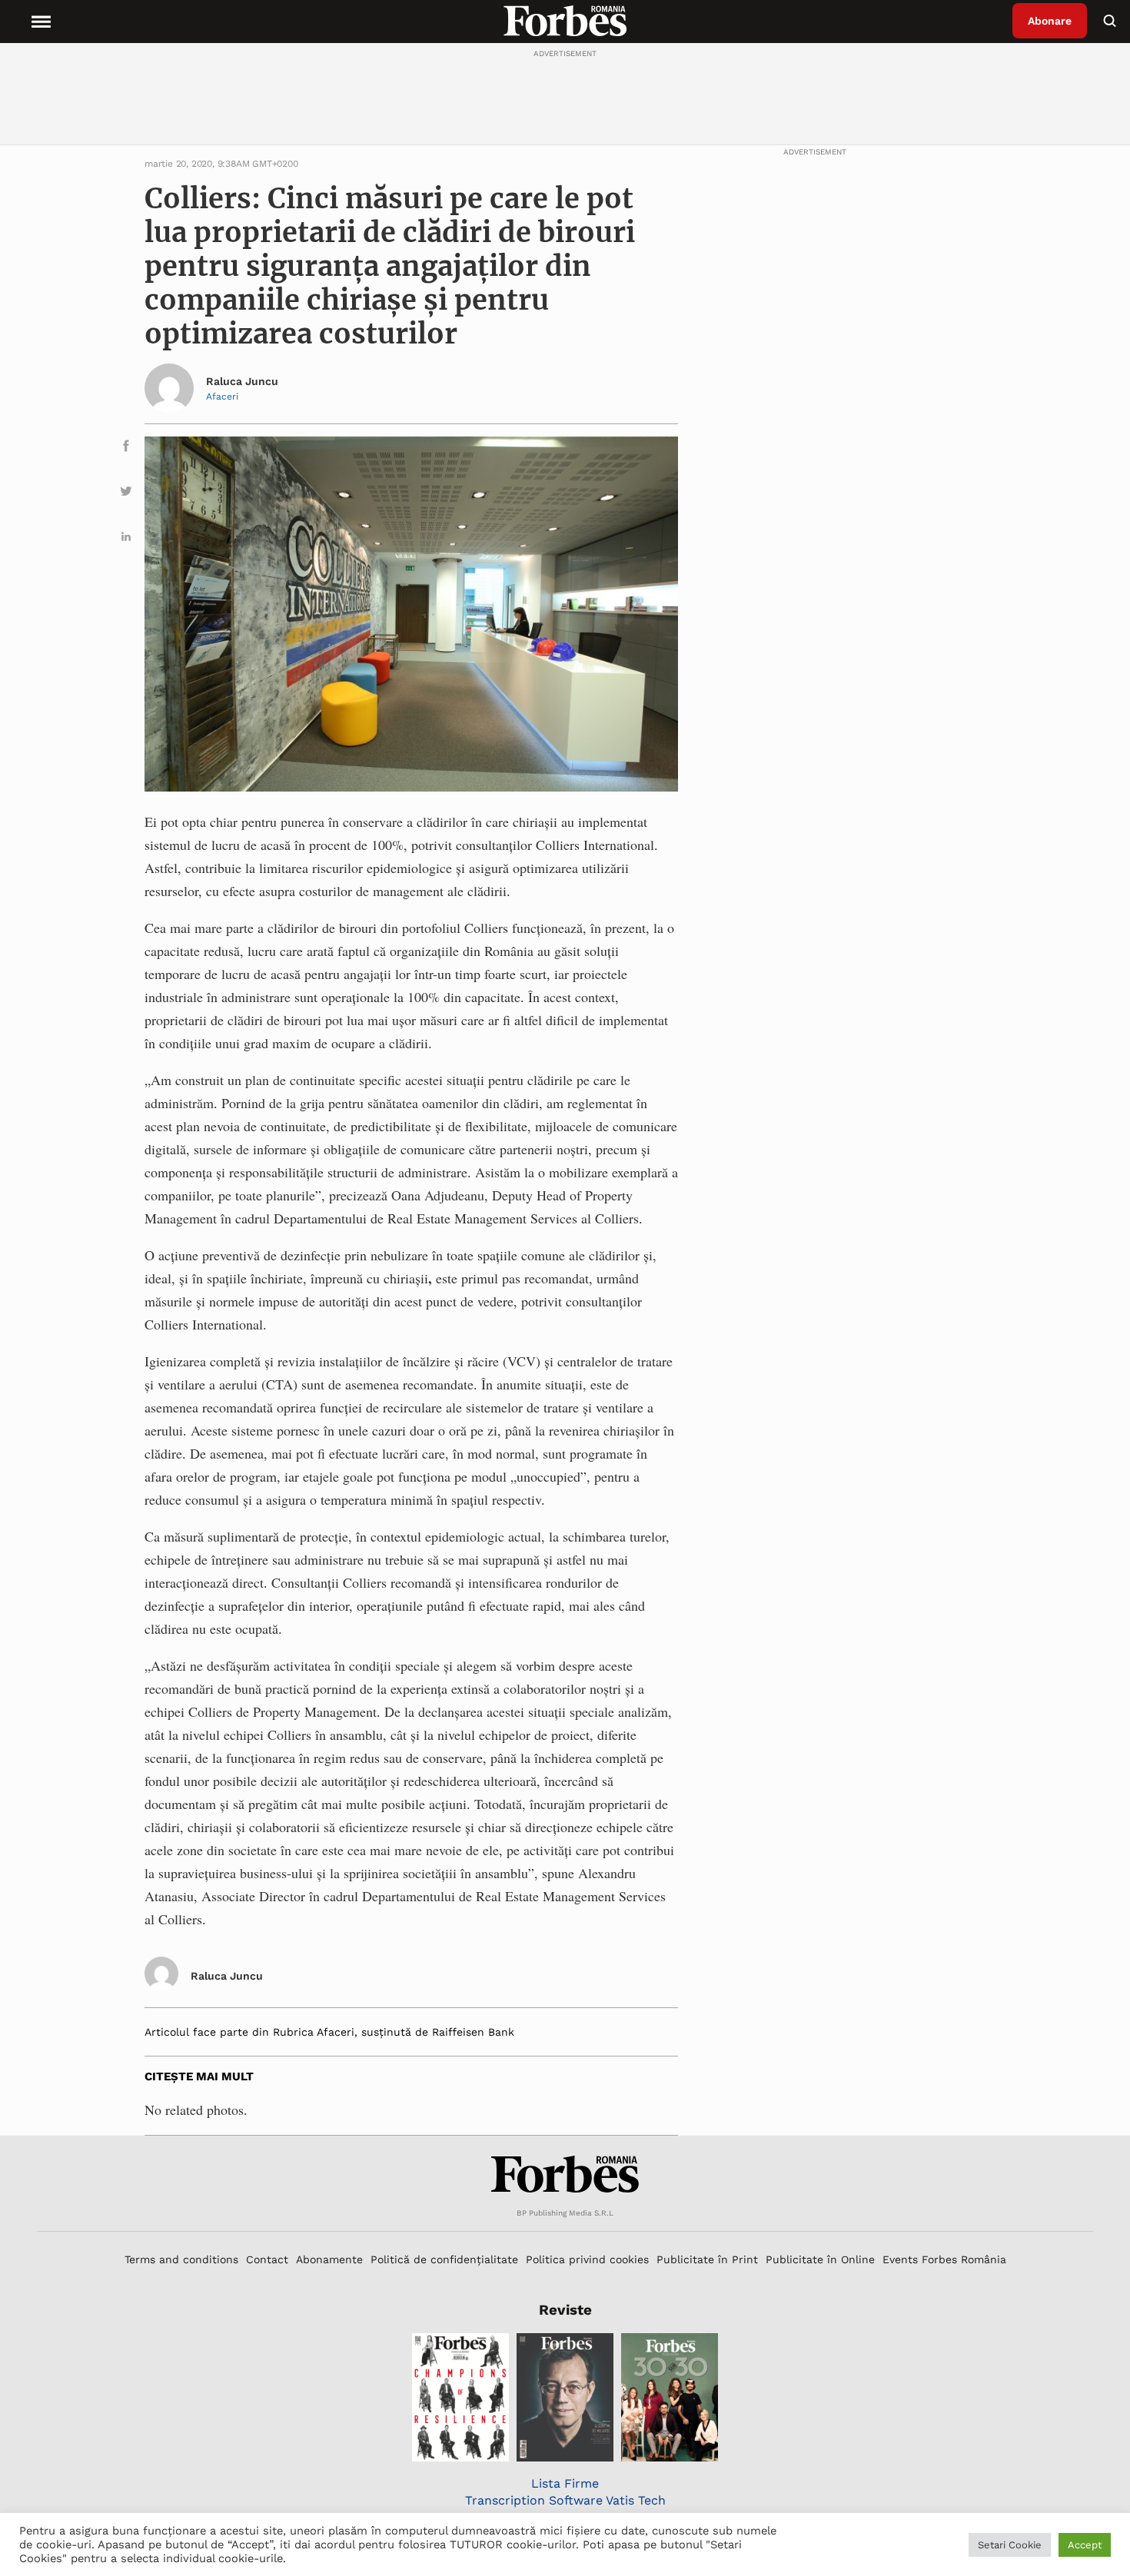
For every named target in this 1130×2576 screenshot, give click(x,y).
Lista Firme (565, 2483)
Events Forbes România (944, 2259)
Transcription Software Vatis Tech (565, 2500)
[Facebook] (126, 448)
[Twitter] (126, 494)
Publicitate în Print (707, 2259)
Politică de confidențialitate (444, 2259)
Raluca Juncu (242, 381)
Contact (267, 2259)
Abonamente (329, 2259)
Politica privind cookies (587, 2259)
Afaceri (222, 397)
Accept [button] (1085, 2545)
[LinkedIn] (126, 539)
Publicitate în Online (820, 2259)
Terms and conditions (181, 2259)
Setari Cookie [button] (1010, 2545)
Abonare (1050, 21)
